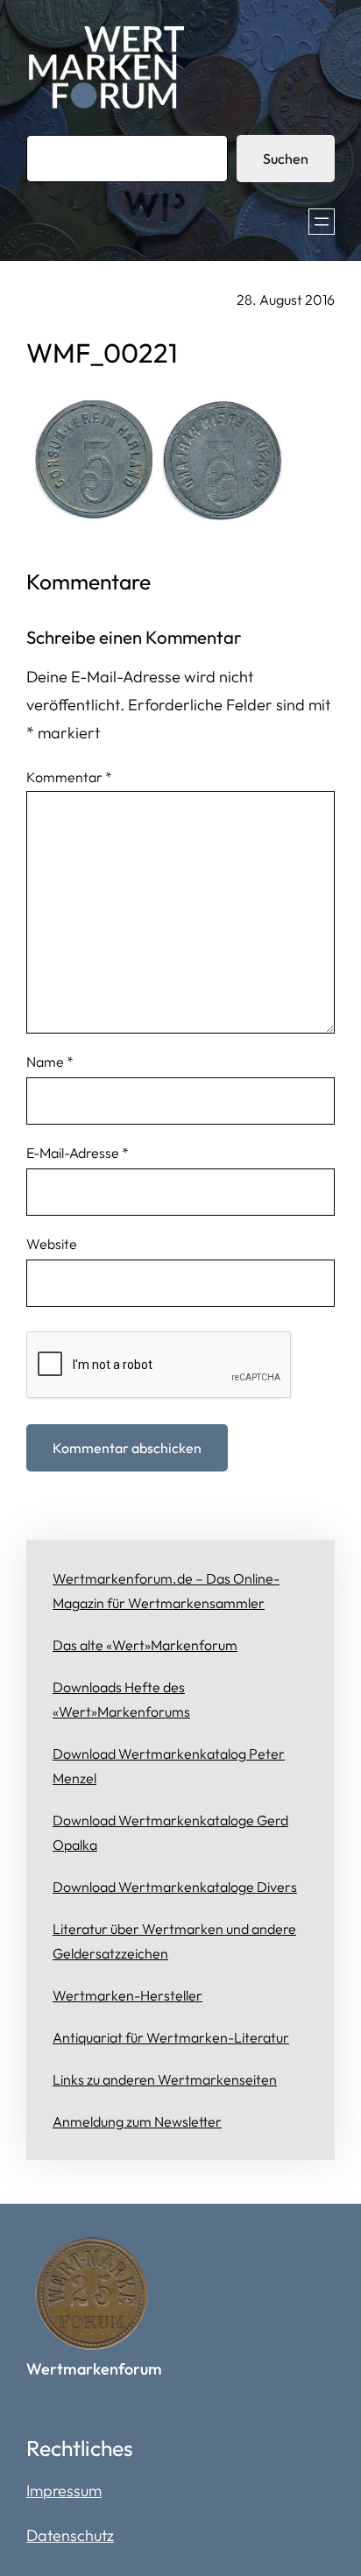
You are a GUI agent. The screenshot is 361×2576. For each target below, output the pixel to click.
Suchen (286, 159)
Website (52, 1244)
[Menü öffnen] (322, 222)
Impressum (64, 2491)
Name (50, 1062)
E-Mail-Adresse (78, 1153)
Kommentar (69, 777)
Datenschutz (70, 2535)
